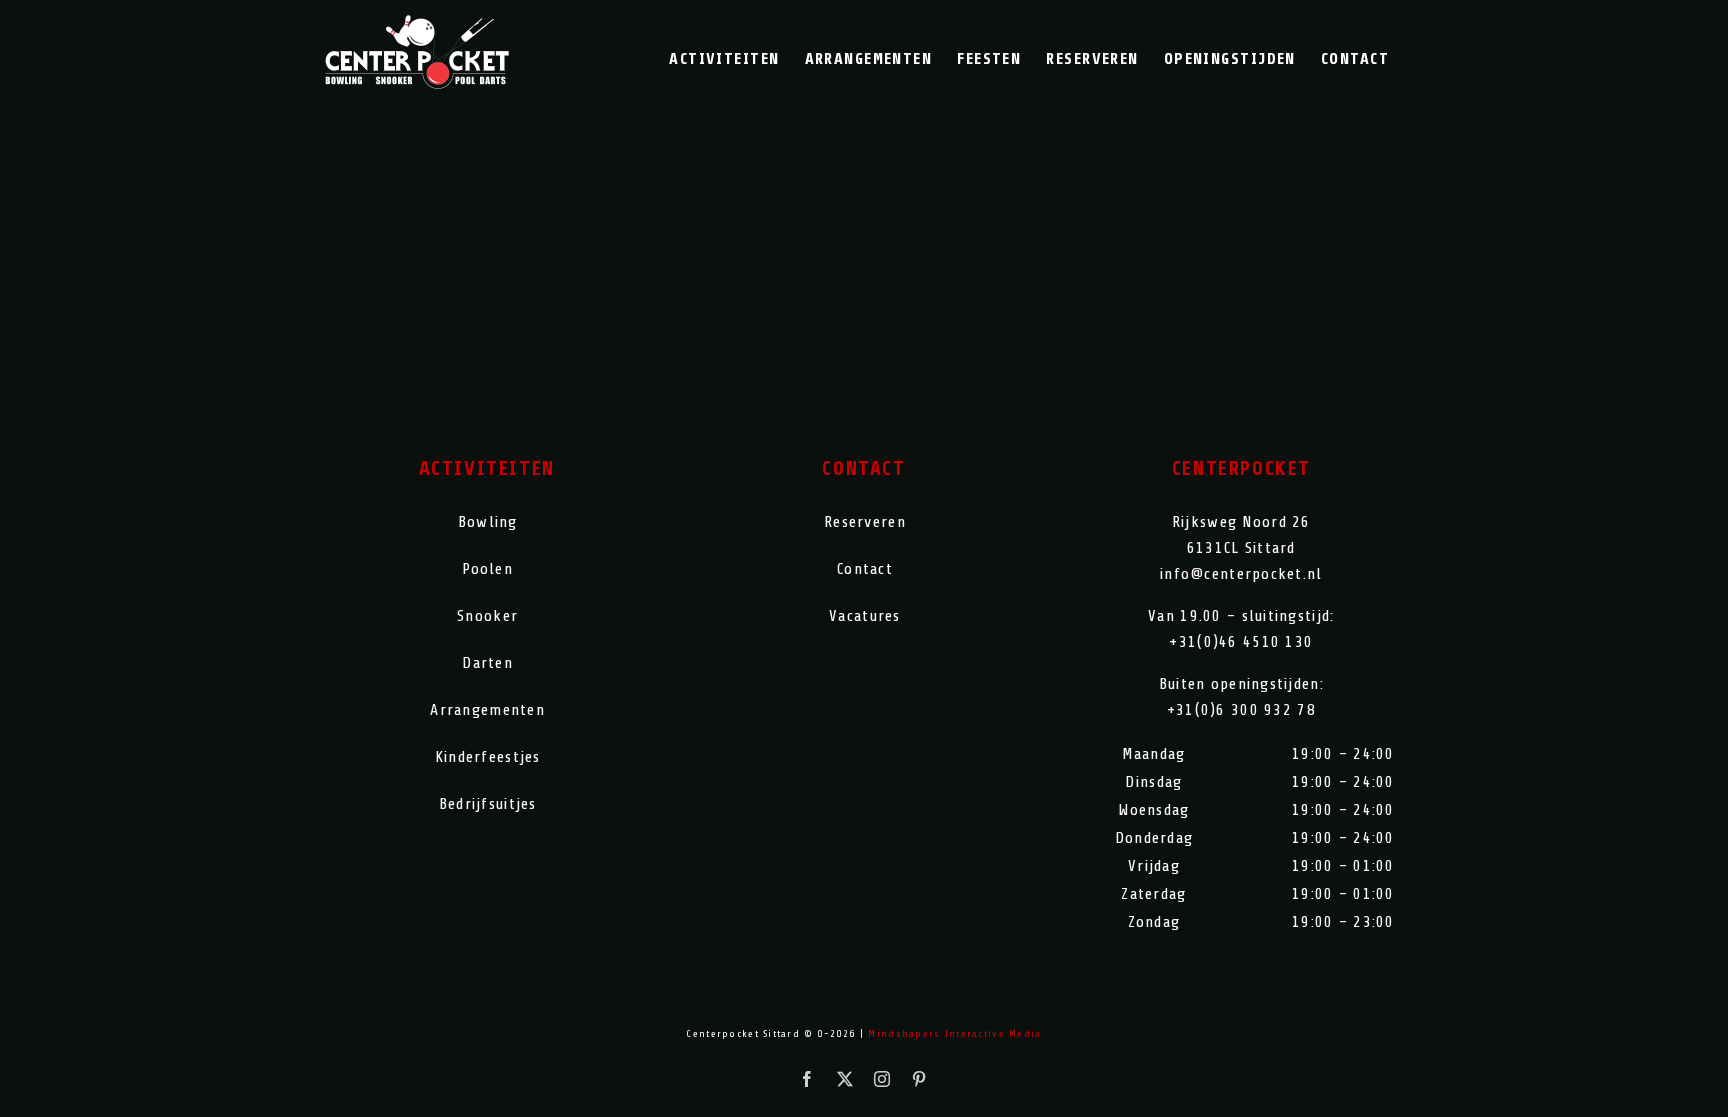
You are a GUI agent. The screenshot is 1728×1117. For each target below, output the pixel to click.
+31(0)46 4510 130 (1241, 642)
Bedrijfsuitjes (488, 804)
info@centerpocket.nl (1241, 574)
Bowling (488, 522)
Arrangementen (487, 710)
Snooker (487, 616)
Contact (865, 569)
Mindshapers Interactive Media (954, 1033)
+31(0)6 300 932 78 (1241, 710)
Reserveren (865, 522)
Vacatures (865, 616)
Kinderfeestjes (488, 757)
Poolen (487, 569)
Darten (487, 663)
